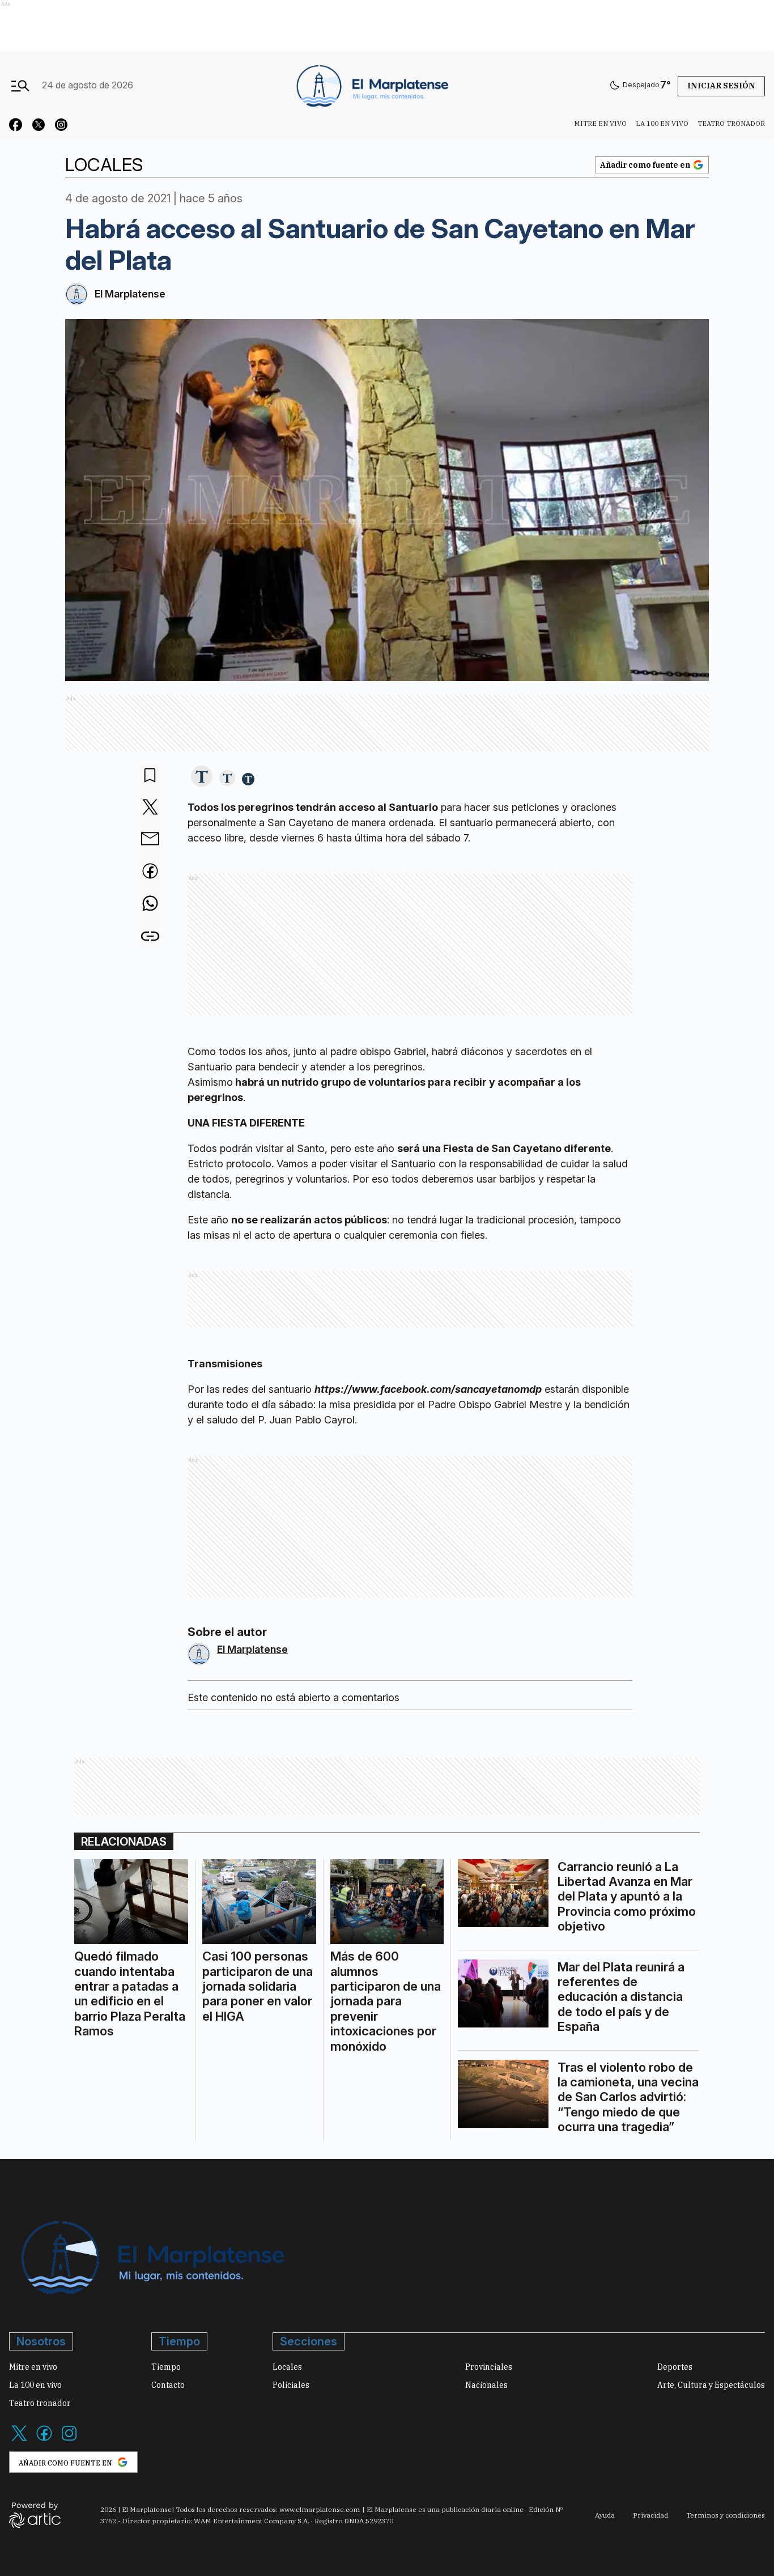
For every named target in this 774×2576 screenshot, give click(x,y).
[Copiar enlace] (150, 936)
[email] (150, 840)
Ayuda (605, 2515)
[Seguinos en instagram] (61, 126)
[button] (202, 777)
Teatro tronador (731, 123)
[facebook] (150, 872)
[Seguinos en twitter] (39, 126)
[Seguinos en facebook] (16, 126)
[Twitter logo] (19, 2440)
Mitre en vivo (600, 123)
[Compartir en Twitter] (150, 808)
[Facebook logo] (44, 2440)
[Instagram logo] (69, 2440)
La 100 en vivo (662, 123)
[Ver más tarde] (150, 776)
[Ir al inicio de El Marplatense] (371, 85)
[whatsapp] (150, 904)
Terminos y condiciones (726, 2515)
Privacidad (650, 2515)
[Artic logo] (35, 2514)
